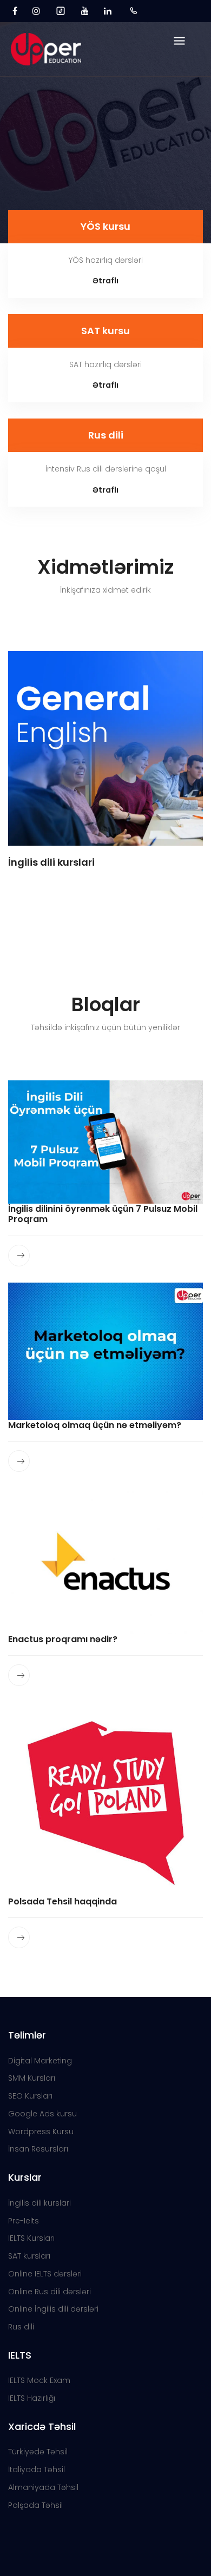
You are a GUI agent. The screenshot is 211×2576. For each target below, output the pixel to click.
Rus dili (106, 435)
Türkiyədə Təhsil (38, 2452)
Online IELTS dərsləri (45, 2274)
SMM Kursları (32, 2078)
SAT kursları (29, 2256)
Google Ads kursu (42, 2114)
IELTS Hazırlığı (32, 2398)
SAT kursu (105, 331)
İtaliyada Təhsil (37, 2469)
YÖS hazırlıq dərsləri (106, 260)
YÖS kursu (105, 226)
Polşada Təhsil (35, 2505)
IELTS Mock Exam (39, 2380)
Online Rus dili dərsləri (50, 2292)
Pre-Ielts (24, 2221)
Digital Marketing (40, 2061)
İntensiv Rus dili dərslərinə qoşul (106, 469)
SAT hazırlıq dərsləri (105, 364)
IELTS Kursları (31, 2238)
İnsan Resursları (38, 2149)
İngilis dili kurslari (39, 2203)
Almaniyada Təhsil (43, 2487)
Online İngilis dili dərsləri (53, 2309)
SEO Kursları (30, 2096)
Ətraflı (105, 281)
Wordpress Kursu (41, 2132)
